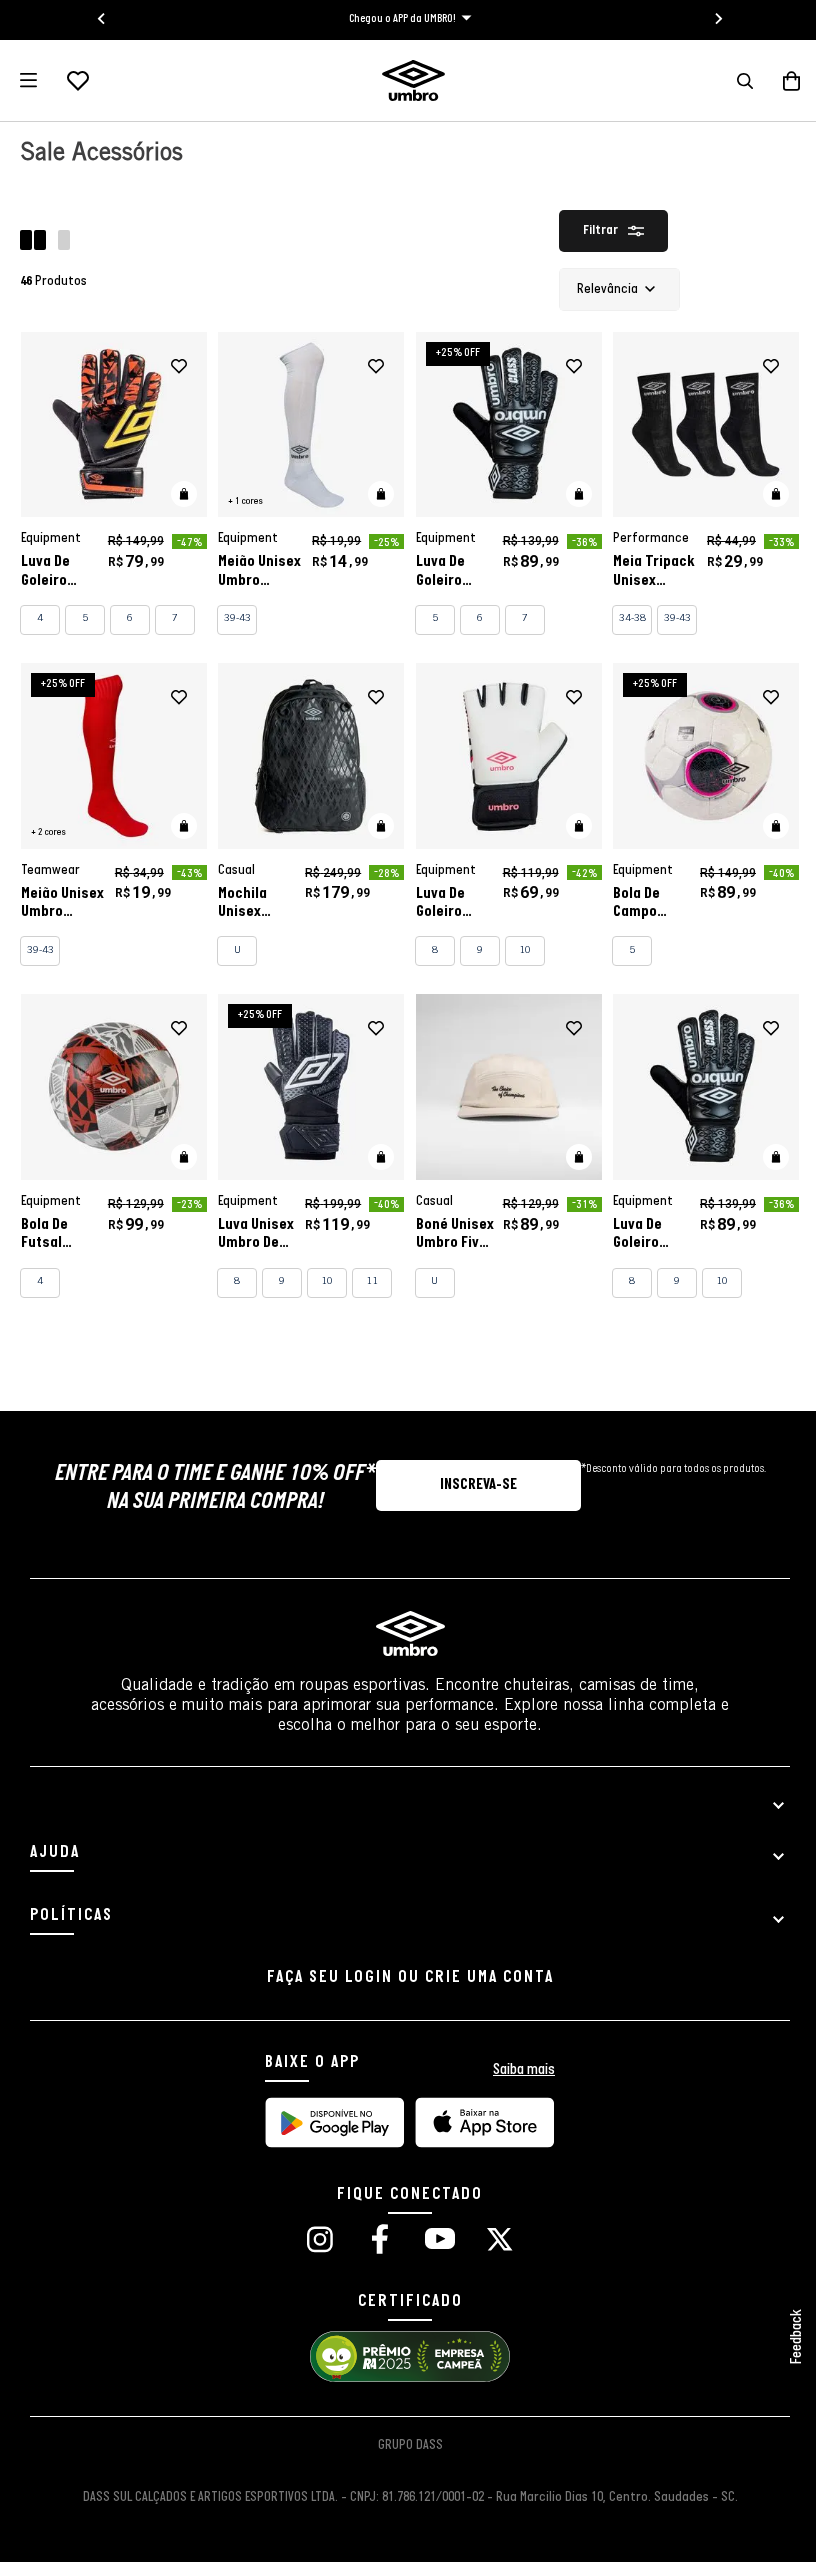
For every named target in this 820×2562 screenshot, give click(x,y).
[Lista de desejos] (78, 81)
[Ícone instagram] (312, 2241)
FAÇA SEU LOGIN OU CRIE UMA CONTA (402, 1977)
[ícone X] (493, 2241)
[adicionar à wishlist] (175, 367)
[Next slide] (711, 19)
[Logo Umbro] (405, 80)
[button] (730, 81)
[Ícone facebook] (372, 2241)
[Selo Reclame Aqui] (403, 2379)
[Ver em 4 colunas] (35, 242)
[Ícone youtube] (432, 2241)
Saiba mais (517, 2070)
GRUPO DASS (402, 2445)
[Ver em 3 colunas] (64, 242)
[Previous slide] (95, 19)
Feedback (782, 2337)
